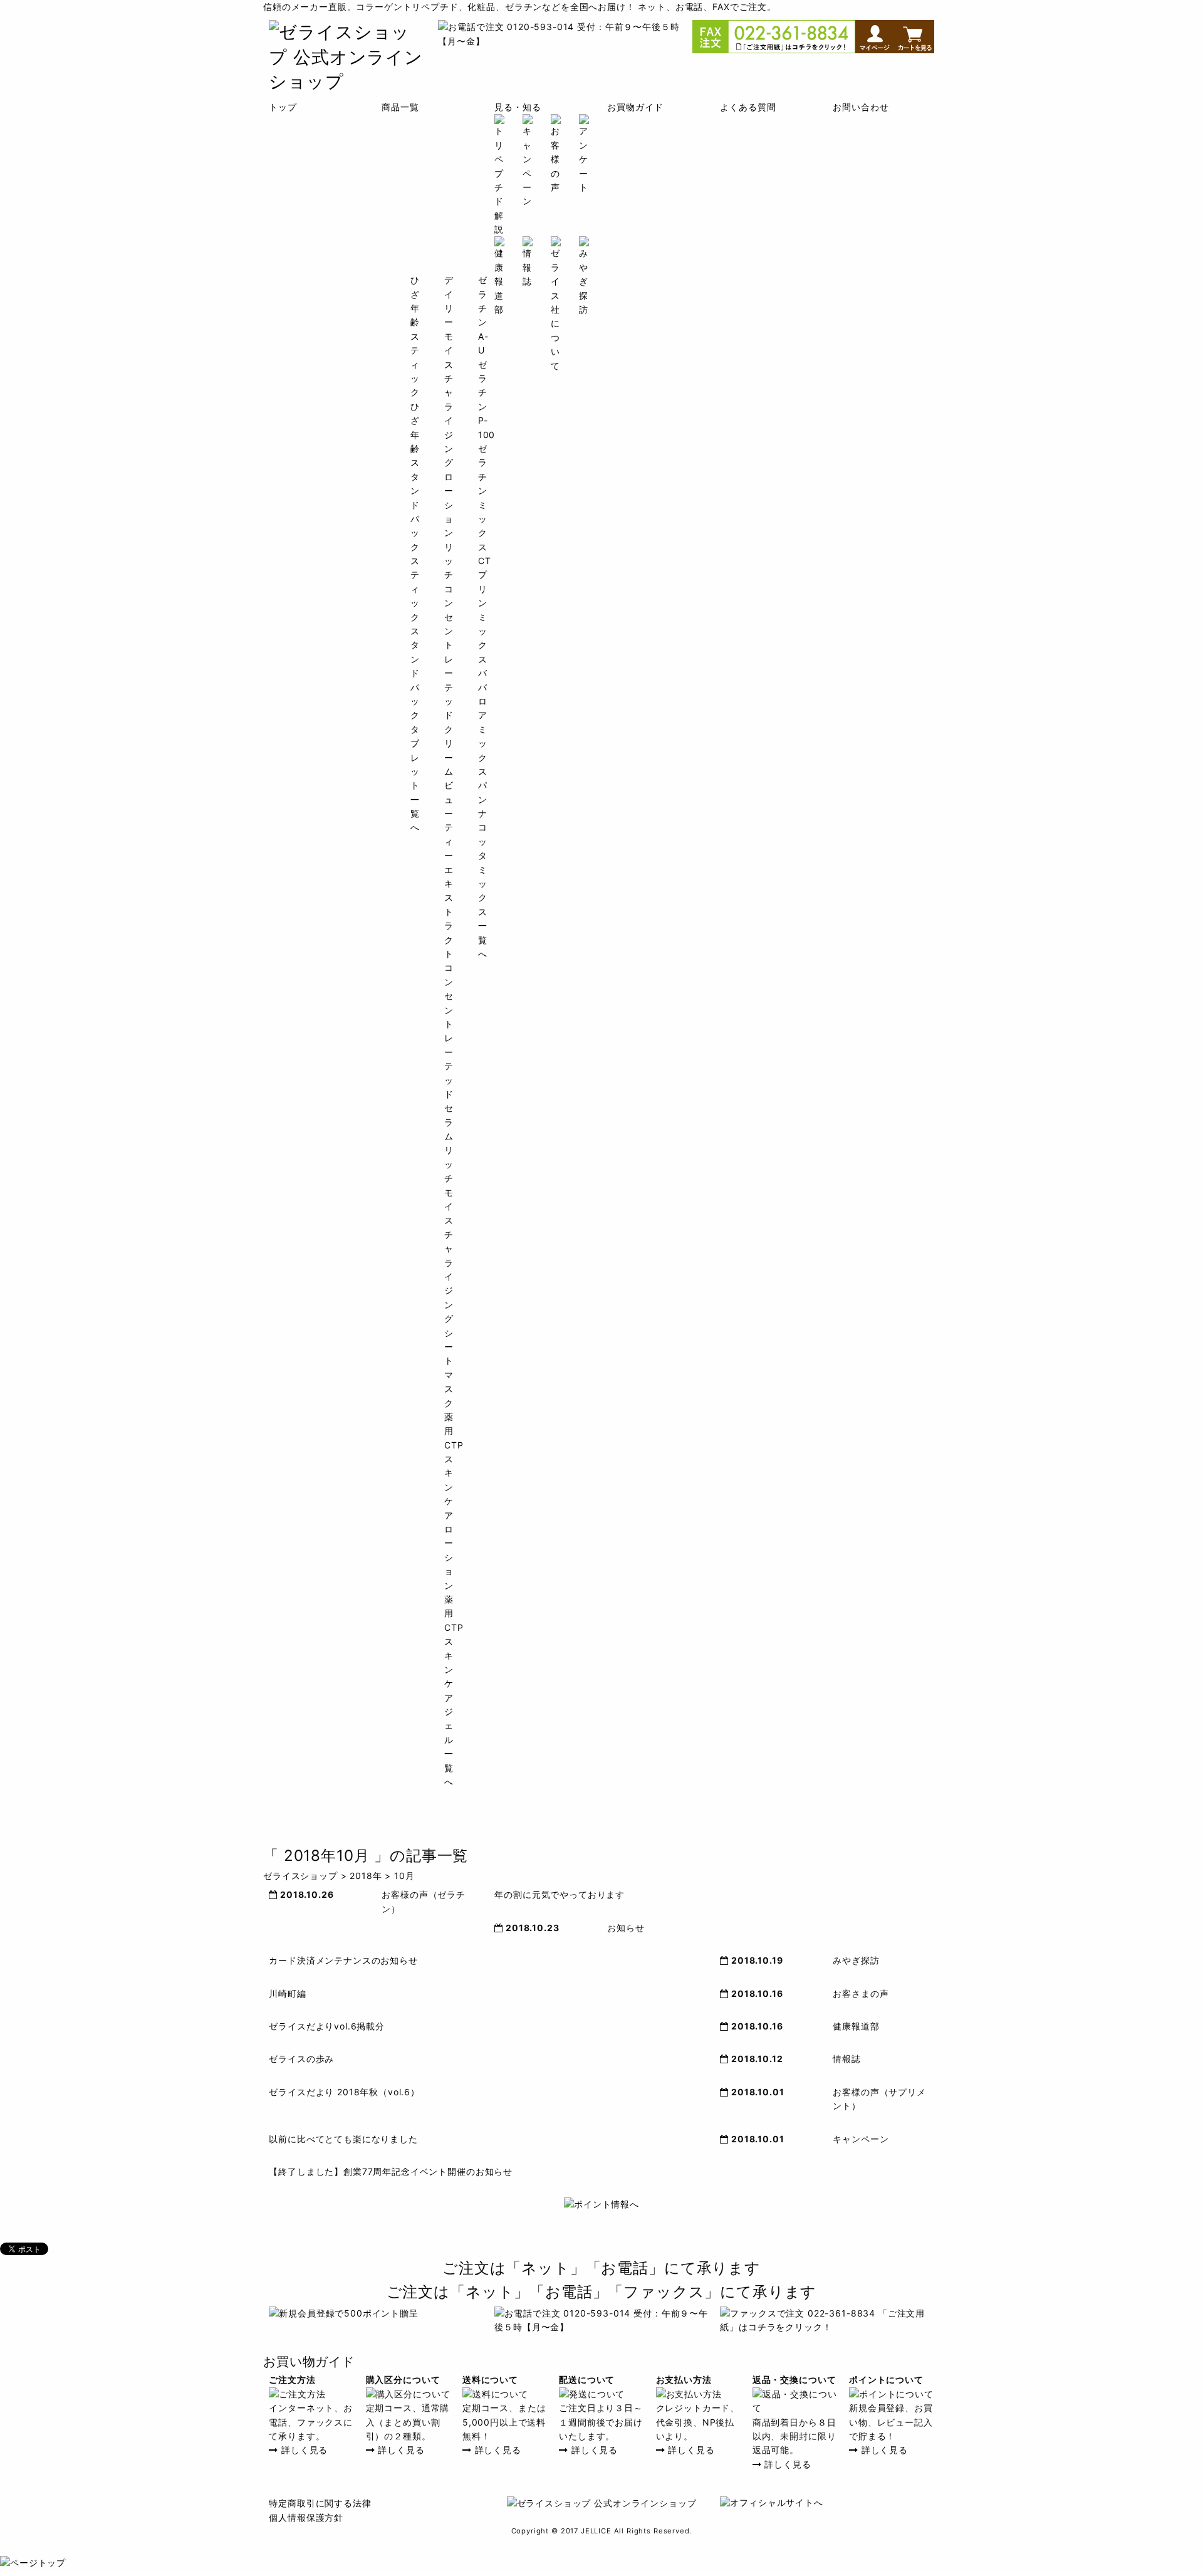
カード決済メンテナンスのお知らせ (343, 1960)
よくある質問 (748, 107)
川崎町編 (287, 1993)
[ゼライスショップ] (347, 81)
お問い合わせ (861, 107)
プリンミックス (483, 616)
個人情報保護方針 (306, 2517)
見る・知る (518, 107)
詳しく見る (303, 2450)
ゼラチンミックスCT (485, 505)
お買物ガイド (635, 107)
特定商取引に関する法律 (320, 2503)
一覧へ (449, 1767)
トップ (283, 107)
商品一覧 (400, 107)
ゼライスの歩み (301, 2059)
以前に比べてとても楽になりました (343, 2139)
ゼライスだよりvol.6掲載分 (327, 2026)
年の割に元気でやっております (560, 1894)
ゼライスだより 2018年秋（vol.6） (344, 2092)
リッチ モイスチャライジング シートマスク (449, 1276)
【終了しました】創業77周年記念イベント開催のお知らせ (391, 2171)
